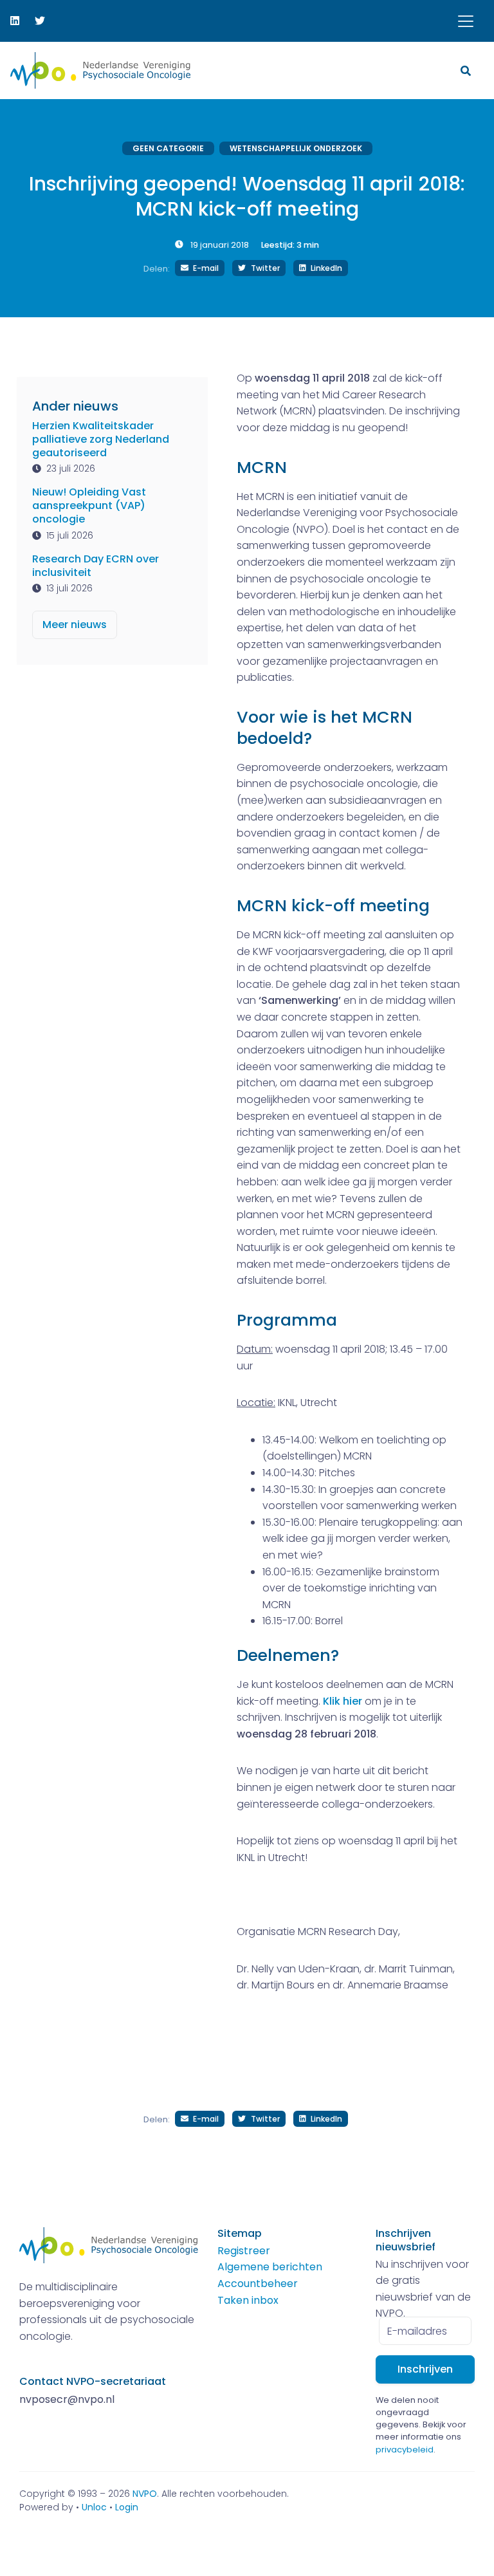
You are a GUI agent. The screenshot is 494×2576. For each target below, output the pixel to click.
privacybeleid (405, 2450)
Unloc (94, 2507)
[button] (467, 70)
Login (127, 2507)
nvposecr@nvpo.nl (67, 2399)
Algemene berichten (270, 2267)
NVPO (145, 2494)
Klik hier (343, 1701)
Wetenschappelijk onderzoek (296, 148)
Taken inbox (248, 2300)
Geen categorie (168, 148)
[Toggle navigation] (466, 21)
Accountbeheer (258, 2284)
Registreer (244, 2251)
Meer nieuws (75, 625)
